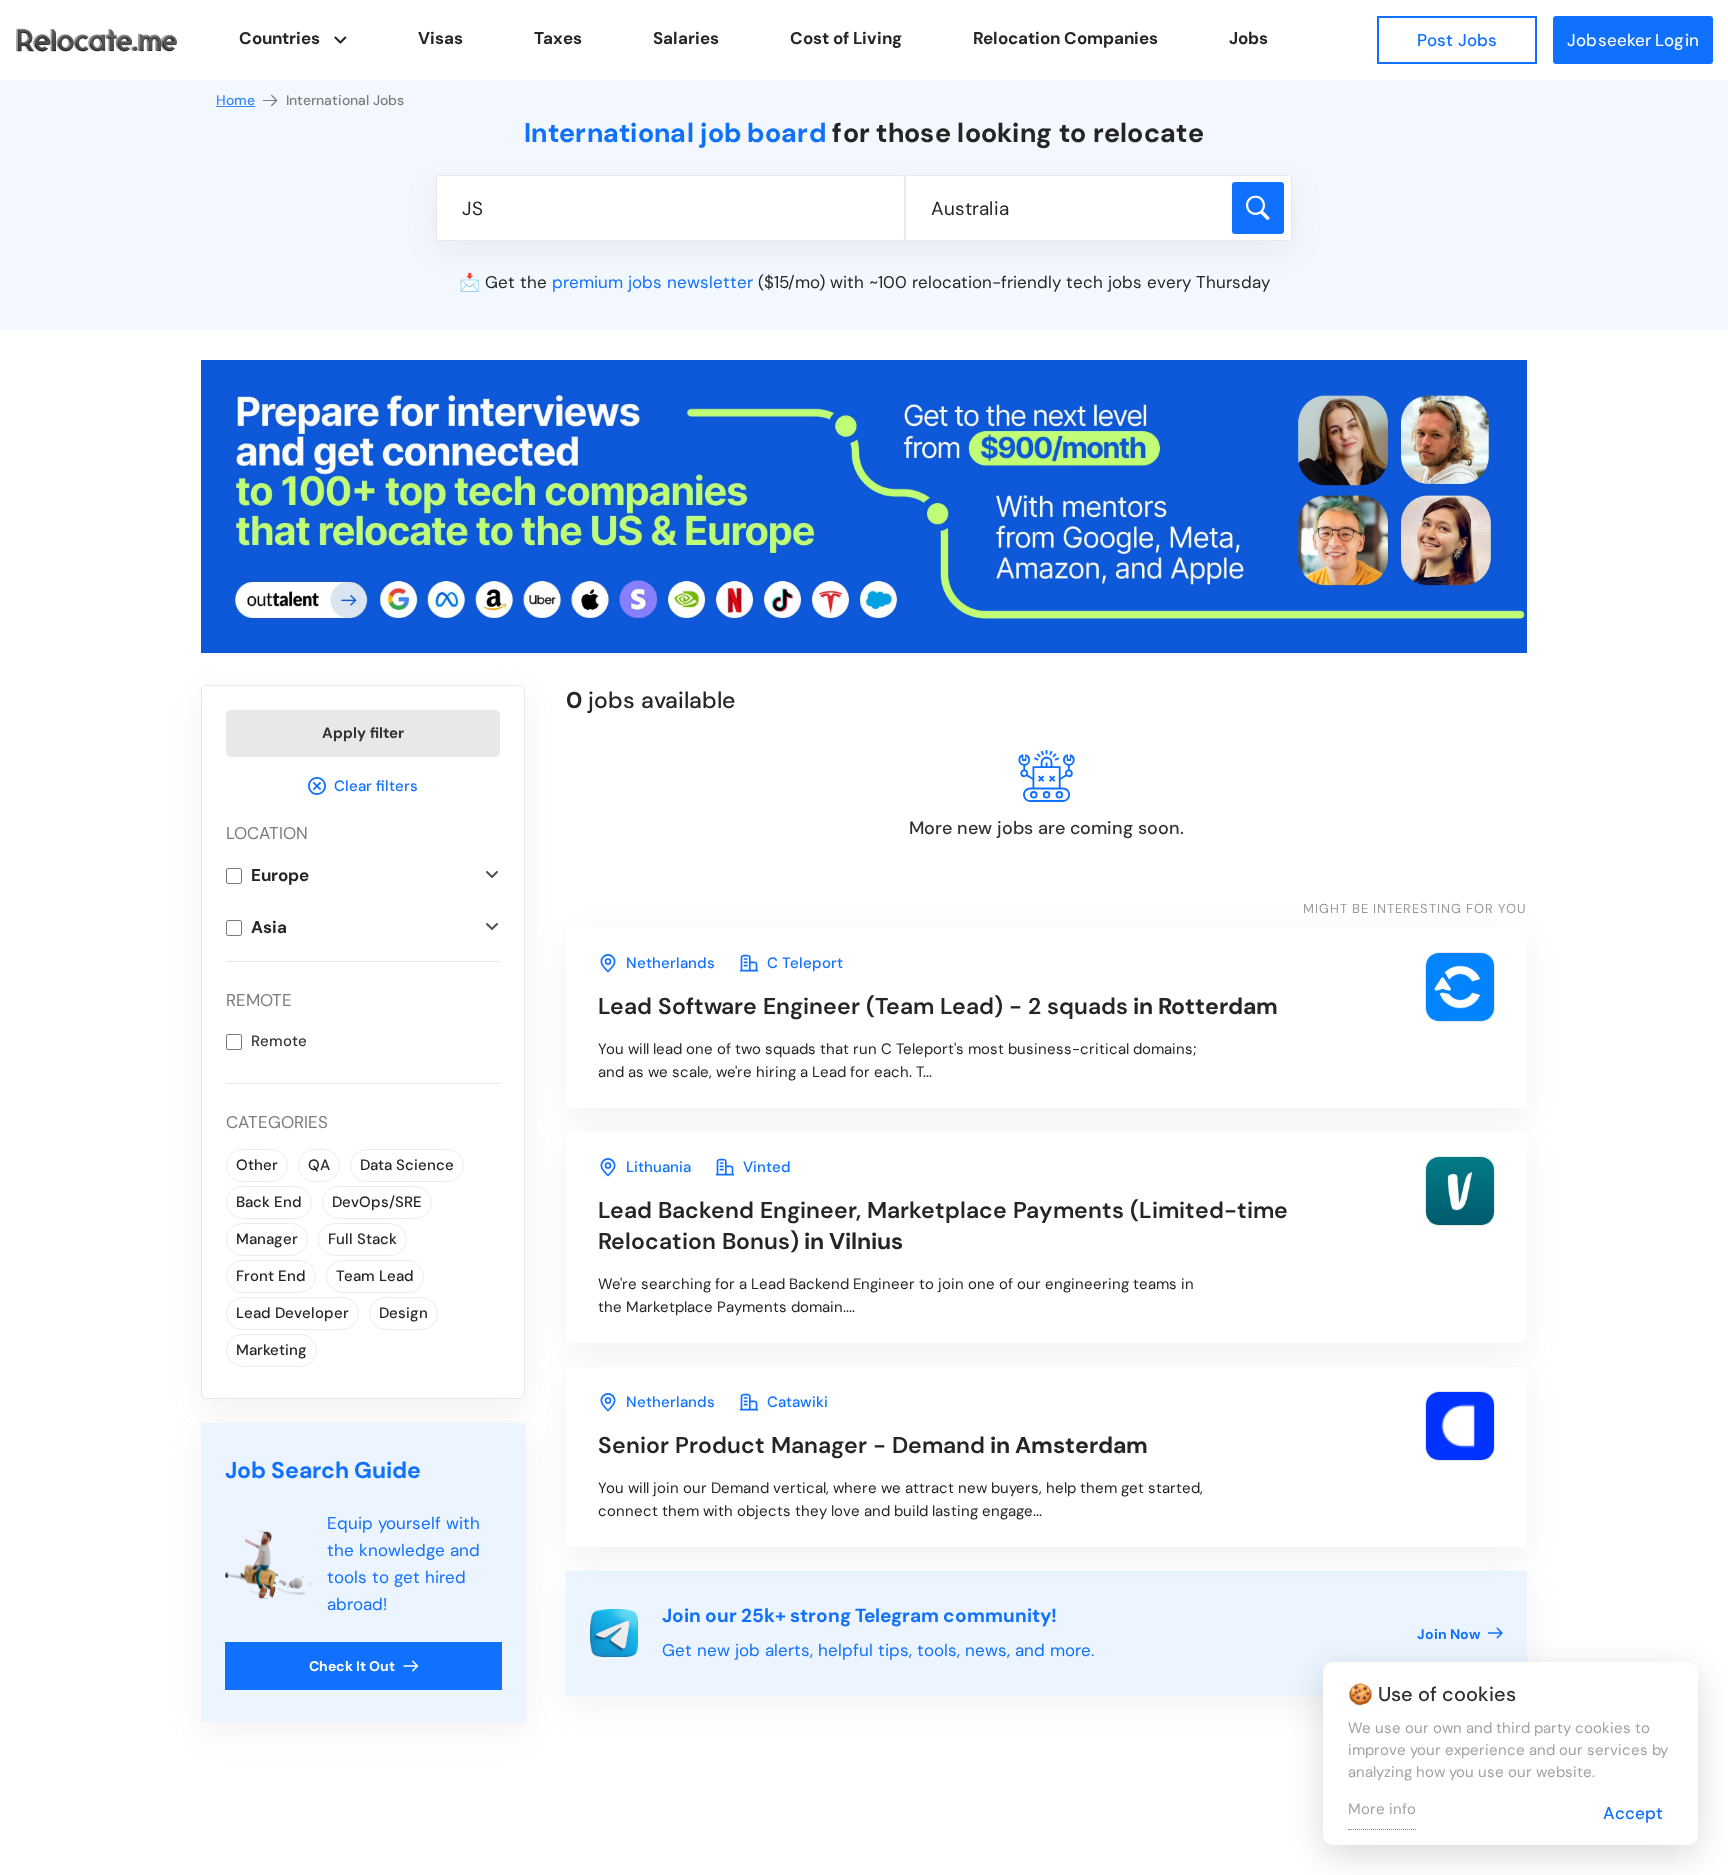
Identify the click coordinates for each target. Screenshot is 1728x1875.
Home (235, 100)
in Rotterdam (938, 1006)
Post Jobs (1457, 40)
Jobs (1248, 38)
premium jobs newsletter (652, 282)
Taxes (558, 38)
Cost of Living (846, 38)
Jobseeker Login (1633, 40)
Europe (280, 875)
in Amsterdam (873, 1445)
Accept (1633, 1813)
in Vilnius (943, 1225)
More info (1382, 1809)
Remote (279, 1041)
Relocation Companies (1065, 38)
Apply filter (363, 733)
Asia (269, 927)
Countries (279, 38)
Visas (440, 38)
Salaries (686, 38)
